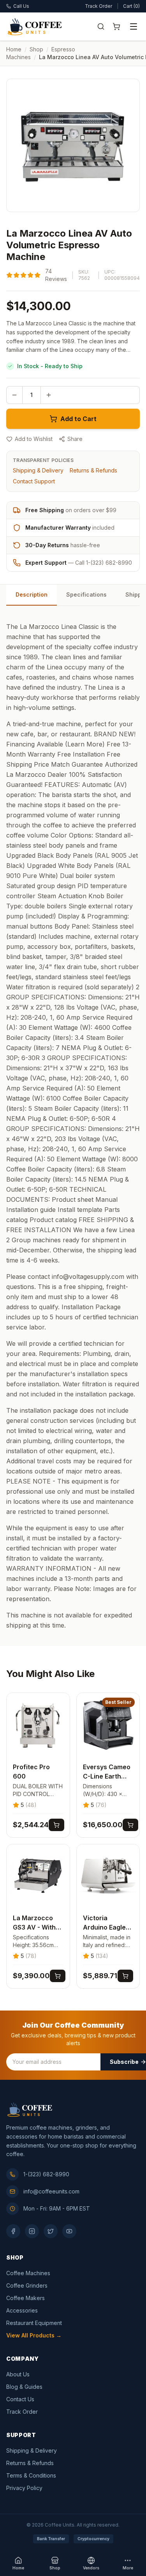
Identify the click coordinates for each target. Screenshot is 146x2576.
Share (75, 439)
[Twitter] (51, 2231)
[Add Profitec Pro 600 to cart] (56, 1825)
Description (32, 594)
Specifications (86, 594)
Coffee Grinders (27, 2285)
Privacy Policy (24, 2488)
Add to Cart (78, 419)
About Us (18, 2374)
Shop (36, 49)
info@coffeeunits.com (51, 2191)
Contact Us (20, 2399)
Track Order (99, 6)
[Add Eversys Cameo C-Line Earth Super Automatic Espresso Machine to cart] (130, 1825)
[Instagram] (32, 2231)
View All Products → (34, 2335)
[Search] (101, 26)
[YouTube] (69, 2231)
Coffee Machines (28, 2273)
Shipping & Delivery (38, 470)
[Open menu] (134, 26)
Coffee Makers (26, 2298)
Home (14, 49)
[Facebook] (13, 2231)
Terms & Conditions (31, 2475)
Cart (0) (131, 6)
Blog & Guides (24, 2387)
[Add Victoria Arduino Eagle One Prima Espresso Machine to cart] (125, 1976)
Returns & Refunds (93, 470)
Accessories (22, 2310)
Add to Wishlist (34, 439)
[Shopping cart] (116, 26)
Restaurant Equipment (34, 2323)
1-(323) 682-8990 (46, 2174)
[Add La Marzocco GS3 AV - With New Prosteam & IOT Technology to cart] (58, 1976)
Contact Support (34, 481)
